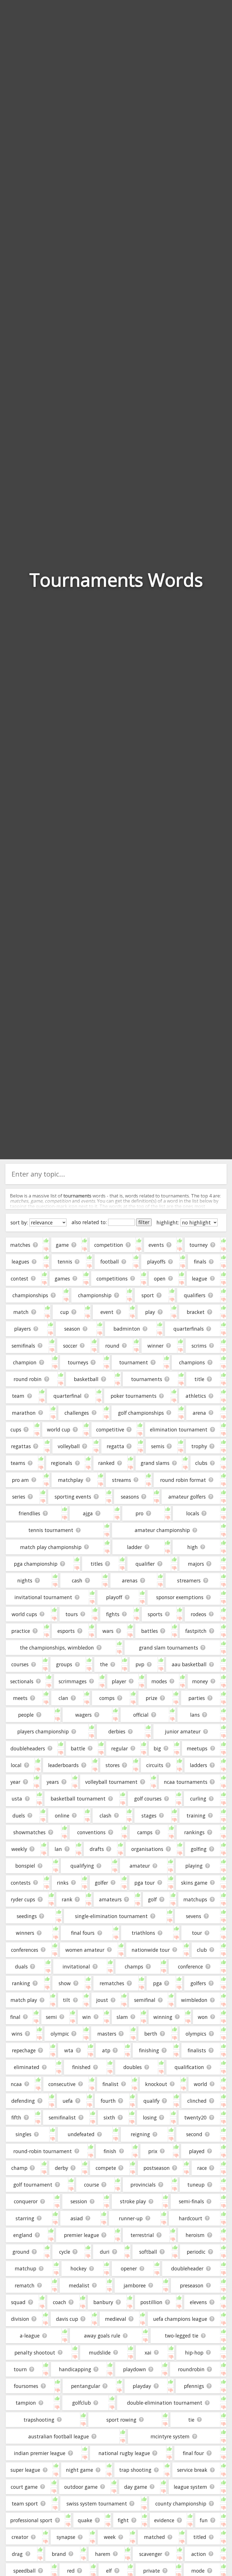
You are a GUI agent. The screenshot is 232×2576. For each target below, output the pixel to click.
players (22, 1329)
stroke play (133, 2201)
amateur (140, 1866)
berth (151, 2034)
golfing (199, 1849)
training (196, 1816)
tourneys (78, 1362)
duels (19, 1816)
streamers (189, 1580)
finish (110, 2151)
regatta (115, 1446)
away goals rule (102, 2336)
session (79, 2201)
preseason (192, 2285)
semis (158, 1446)
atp (106, 2050)
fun (204, 2520)
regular (120, 1748)
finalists (197, 2050)
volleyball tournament (111, 1782)
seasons (130, 1497)
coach (60, 2302)
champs (134, 1966)
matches (20, 1245)
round (112, 1346)
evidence (164, 2520)
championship (95, 1295)
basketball (86, 1379)
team (18, 1396)
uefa (68, 2101)
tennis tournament (51, 1530)
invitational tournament (43, 1597)
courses (20, 1664)
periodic (196, 2252)
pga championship (36, 1564)
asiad (77, 2218)
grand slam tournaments (168, 1648)
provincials (143, 2185)
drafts (97, 1849)
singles (23, 2134)
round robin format (183, 1480)
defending (23, 2101)
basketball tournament (78, 1799)
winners (25, 1933)
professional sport (31, 2520)
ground (21, 2252)
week (110, 2537)
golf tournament (33, 2185)
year (15, 1782)
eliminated (27, 2067)
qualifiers (195, 1295)
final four (193, 2453)
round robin (28, 1379)
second (194, 2134)
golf (152, 1899)
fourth (108, 2101)
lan (58, 1849)
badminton (127, 1329)
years (53, 1782)
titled (200, 2537)
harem (103, 2554)
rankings (194, 1832)
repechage (24, 2050)
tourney (198, 1245)
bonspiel (25, 1866)
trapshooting (39, 2420)
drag (17, 2554)
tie (191, 2420)
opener (129, 2268)
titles (97, 1564)
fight (123, 2520)
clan (63, 1698)
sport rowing (121, 2420)
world (200, 2084)
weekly (19, 1849)
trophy (199, 1446)
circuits (155, 1765)
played (197, 2151)
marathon (24, 1413)
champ (19, 2168)
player (119, 1681)
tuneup (196, 2185)
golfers (198, 1983)
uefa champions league (180, 2319)
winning (163, 2017)
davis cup (67, 2319)
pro (139, 1513)
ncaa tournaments (186, 1782)
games (62, 1279)
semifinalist (62, 2117)
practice (21, 1631)
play (150, 1312)
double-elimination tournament (165, 2403)
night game (80, 2470)
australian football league (59, 2436)
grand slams (155, 1463)
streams (122, 1480)
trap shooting (135, 2470)
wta (69, 2050)
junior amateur (183, 1731)
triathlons (143, 1933)
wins (17, 2034)
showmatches (29, 1832)
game (62, 1245)
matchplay (71, 1480)
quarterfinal (67, 1396)
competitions (112, 1279)
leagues (20, 1262)
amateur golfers (187, 1497)
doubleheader (187, 2268)
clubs (201, 1463)
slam (122, 2017)
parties (197, 1698)
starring (25, 2218)
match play (24, 2000)
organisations (147, 1849)
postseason (157, 2168)
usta (17, 1799)
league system (190, 2487)
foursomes (26, 2386)
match (21, 1312)
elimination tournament (179, 1429)
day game (136, 2487)
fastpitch (196, 1631)
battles (150, 1631)
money (200, 1681)
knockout (156, 2084)
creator (20, 2537)
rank (67, 1899)
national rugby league (124, 2453)
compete (106, 2168)
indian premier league (40, 2453)
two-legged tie (181, 2336)
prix (153, 2151)
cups (16, 1429)
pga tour (145, 1883)
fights (113, 1614)
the (104, 1664)
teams (18, 1463)
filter (144, 1222)
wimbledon (194, 2000)
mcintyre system (170, 2436)
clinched (197, 2101)
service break (192, 2470)
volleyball (69, 1446)
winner (155, 1346)
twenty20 (195, 2117)
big (157, 1748)
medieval (116, 2319)
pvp (140, 1664)
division (20, 2319)
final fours (83, 1933)
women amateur (85, 1950)
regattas (21, 1446)
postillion (151, 2302)
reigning (140, 2134)
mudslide (100, 2353)
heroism (195, 2235)
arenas (130, 1580)
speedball (24, 2571)
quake (85, 2520)
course (92, 2185)
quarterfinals (189, 1329)
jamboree (135, 2285)
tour (197, 1933)
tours (72, 1614)
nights (25, 1580)
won (203, 2017)
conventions (91, 1832)
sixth (109, 2117)
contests (21, 1883)
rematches (112, 1983)
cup (65, 1312)
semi (51, 2017)
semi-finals (191, 2201)
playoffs (156, 1262)
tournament (134, 1362)
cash (77, 1580)
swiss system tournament (97, 2503)
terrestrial (142, 2235)
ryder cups (23, 1899)
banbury (103, 2302)
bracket (196, 1312)
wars (108, 1631)
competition (109, 1245)
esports (66, 1631)
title (199, 1379)
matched (154, 2537)
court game (24, 2487)
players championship (43, 1731)
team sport (25, 2503)
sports (155, 1614)
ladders (198, 1765)
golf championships (141, 1413)
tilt (66, 2000)
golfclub (81, 2403)
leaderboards (63, 1765)
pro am (20, 1480)
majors (196, 1564)
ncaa (16, 2084)
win (87, 2017)
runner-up (131, 2218)
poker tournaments (134, 1396)
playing (194, 1866)
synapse (66, 2537)
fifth (16, 2117)
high (193, 1547)
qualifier (145, 1564)
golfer (101, 1883)
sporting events (73, 1497)
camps (145, 1832)
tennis (65, 1262)
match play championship (51, 1547)
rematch (25, 2285)
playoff (114, 1597)
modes (159, 1681)
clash (106, 1816)
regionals (62, 1463)
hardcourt (191, 2218)
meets (20, 1698)
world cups (24, 1614)
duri (105, 2252)
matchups (195, 1899)
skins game (194, 1883)
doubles (133, 2067)
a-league (30, 2336)
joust (102, 2000)
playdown (135, 2369)
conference (190, 1966)
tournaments (147, 1379)
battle (78, 1748)
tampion (26, 2403)
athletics (196, 1396)
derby (62, 2168)
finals (200, 1262)
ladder (135, 1547)
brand (59, 2554)
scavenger (151, 2554)
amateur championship (162, 1530)
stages (149, 1816)
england (23, 2235)
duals (21, 1966)
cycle (65, 2252)
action (199, 2554)
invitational (76, 1966)
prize (152, 1698)
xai (148, 2353)
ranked (106, 1463)
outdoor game (81, 2487)
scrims (199, 1346)
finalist (110, 2084)
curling (198, 1799)
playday (142, 2386)
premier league (81, 2235)
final (15, 2017)
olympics (196, 2034)
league (199, 1279)
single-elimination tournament (111, 1916)
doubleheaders (28, 1748)
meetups (197, 1748)
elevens (198, 2302)
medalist (79, 2285)
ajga (88, 1513)
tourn (20, 2369)
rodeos (198, 1614)
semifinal (145, 2000)
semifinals (23, 1346)
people (26, 1715)
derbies (117, 1731)
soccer (70, 1346)
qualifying (82, 1866)
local (16, 1765)
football (110, 1262)
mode (198, 2571)
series (19, 1497)
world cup (59, 1429)
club (202, 1950)
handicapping (75, 2369)
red (71, 2571)
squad (18, 2302)
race (202, 2168)
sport (148, 1295)
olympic (60, 2034)
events (156, 1245)
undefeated (81, 2134)
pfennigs (194, 2386)
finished (81, 2067)
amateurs (110, 1899)
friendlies (29, 1513)
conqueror (26, 2201)
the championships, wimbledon (57, 1648)
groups (64, 1664)
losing (150, 2117)
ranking (21, 1983)
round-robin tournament (43, 2151)
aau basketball (189, 1664)
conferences (25, 1950)
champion (25, 1362)
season (72, 1329)
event (107, 1312)
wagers (83, 1715)
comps (107, 1698)
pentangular (86, 2386)
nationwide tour (151, 1950)
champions (192, 1362)
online (62, 1816)
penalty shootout (35, 2353)
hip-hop (194, 2353)
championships (30, 1295)
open (160, 1279)
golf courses (148, 1799)
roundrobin (191, 2369)
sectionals (22, 1681)
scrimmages (73, 1681)
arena (199, 1413)
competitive (110, 1429)
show (65, 1983)
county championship (181, 2503)
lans (195, 1715)
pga (157, 1983)
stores (113, 1765)
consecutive (62, 2084)
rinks (63, 1883)
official (141, 1715)
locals (193, 1513)
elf (109, 2571)
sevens (194, 1916)
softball (148, 2252)
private (152, 2571)
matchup (25, 2268)
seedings (27, 1916)
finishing (149, 2050)
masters (107, 2034)
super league (25, 2470)
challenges (77, 1413)
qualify (152, 2101)
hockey (79, 2268)
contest (20, 1279)
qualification (189, 2067)
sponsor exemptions (180, 1597)
